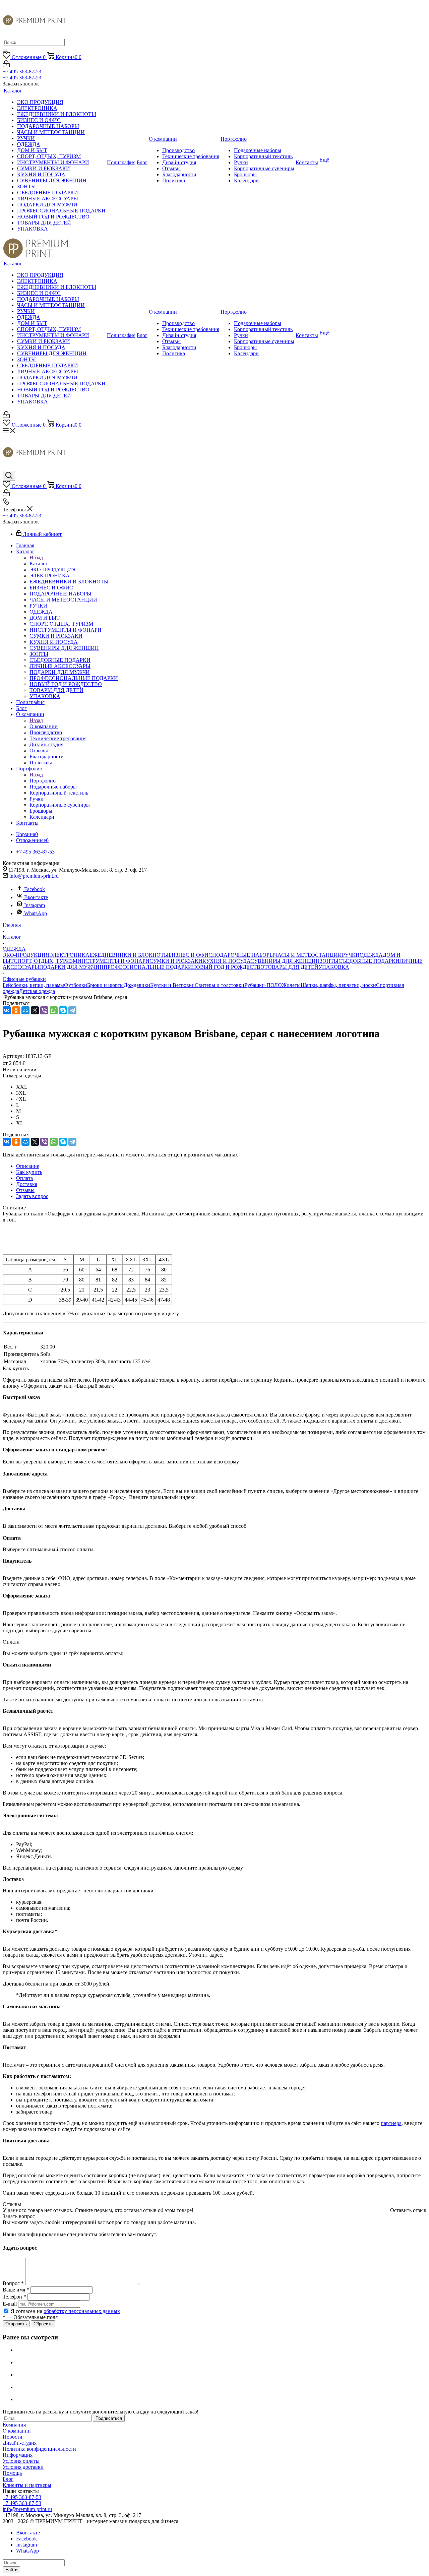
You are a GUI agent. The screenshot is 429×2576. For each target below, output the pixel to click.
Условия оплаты (21, 2461)
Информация (18, 2455)
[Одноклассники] (16, 1010)
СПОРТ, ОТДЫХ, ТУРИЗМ (46, 961)
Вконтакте (36, 897)
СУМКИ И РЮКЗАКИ (176, 961)
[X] (35, 1010)
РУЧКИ (351, 955)
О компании (44, 726)
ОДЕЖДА (371, 955)
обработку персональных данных (82, 2311)
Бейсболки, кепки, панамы (33, 985)
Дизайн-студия (20, 2443)
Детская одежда (37, 991)
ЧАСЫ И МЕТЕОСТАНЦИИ (308, 955)
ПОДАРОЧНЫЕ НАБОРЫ (243, 955)
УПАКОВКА (334, 967)
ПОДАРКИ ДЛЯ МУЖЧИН (71, 967)
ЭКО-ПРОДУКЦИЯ (26, 955)
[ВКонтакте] (7, 1010)
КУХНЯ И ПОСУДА (226, 961)
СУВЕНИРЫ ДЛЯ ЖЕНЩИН (285, 961)
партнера (391, 2123)
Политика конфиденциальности (39, 2449)
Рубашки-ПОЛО (263, 985)
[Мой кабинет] (6, 66)
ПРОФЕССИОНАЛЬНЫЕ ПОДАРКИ (148, 967)
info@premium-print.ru (34, 876)
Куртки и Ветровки (172, 985)
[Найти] (5, 51)
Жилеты (291, 985)
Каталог (39, 563)
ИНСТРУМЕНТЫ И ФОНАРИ (113, 961)
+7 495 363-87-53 (22, 72)
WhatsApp (36, 913)
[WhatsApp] (54, 1010)
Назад (36, 557)
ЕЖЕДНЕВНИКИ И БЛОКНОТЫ (129, 955)
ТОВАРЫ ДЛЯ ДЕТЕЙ (291, 967)
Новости (13, 2437)
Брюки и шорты (105, 985)
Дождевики (137, 985)
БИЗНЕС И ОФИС (190, 955)
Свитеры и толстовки (220, 985)
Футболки (76, 985)
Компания (14, 2425)
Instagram (35, 905)
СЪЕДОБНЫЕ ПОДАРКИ (369, 961)
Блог (8, 2479)
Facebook (35, 889)
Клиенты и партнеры (27, 2485)
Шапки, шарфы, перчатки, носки (338, 985)
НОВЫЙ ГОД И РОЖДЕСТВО (228, 967)
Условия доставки (23, 2467)
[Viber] (44, 1010)
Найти (11, 2570)
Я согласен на (65, 2311)
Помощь (12, 2473)
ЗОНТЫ (329, 961)
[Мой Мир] (25, 1010)
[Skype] (63, 1010)
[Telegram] (72, 1010)
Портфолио (43, 781)
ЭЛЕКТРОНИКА (69, 955)
